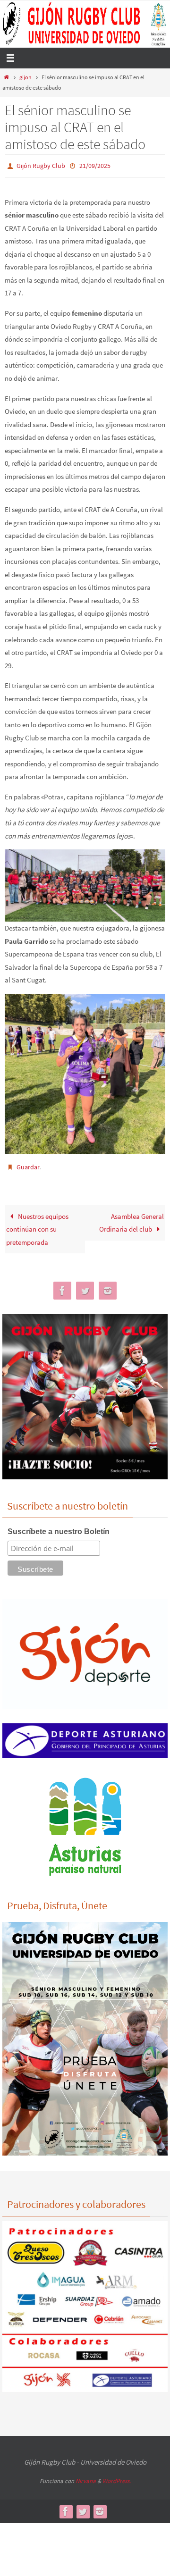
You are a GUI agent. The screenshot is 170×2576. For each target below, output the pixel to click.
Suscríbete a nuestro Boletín (59, 1527)
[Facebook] (62, 1287)
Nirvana (86, 2477)
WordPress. (117, 2477)
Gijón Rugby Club (41, 165)
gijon (25, 77)
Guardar (28, 1165)
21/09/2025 (95, 165)
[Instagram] (108, 1287)
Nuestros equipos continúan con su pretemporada (37, 1225)
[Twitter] (85, 1287)
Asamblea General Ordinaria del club (131, 1219)
